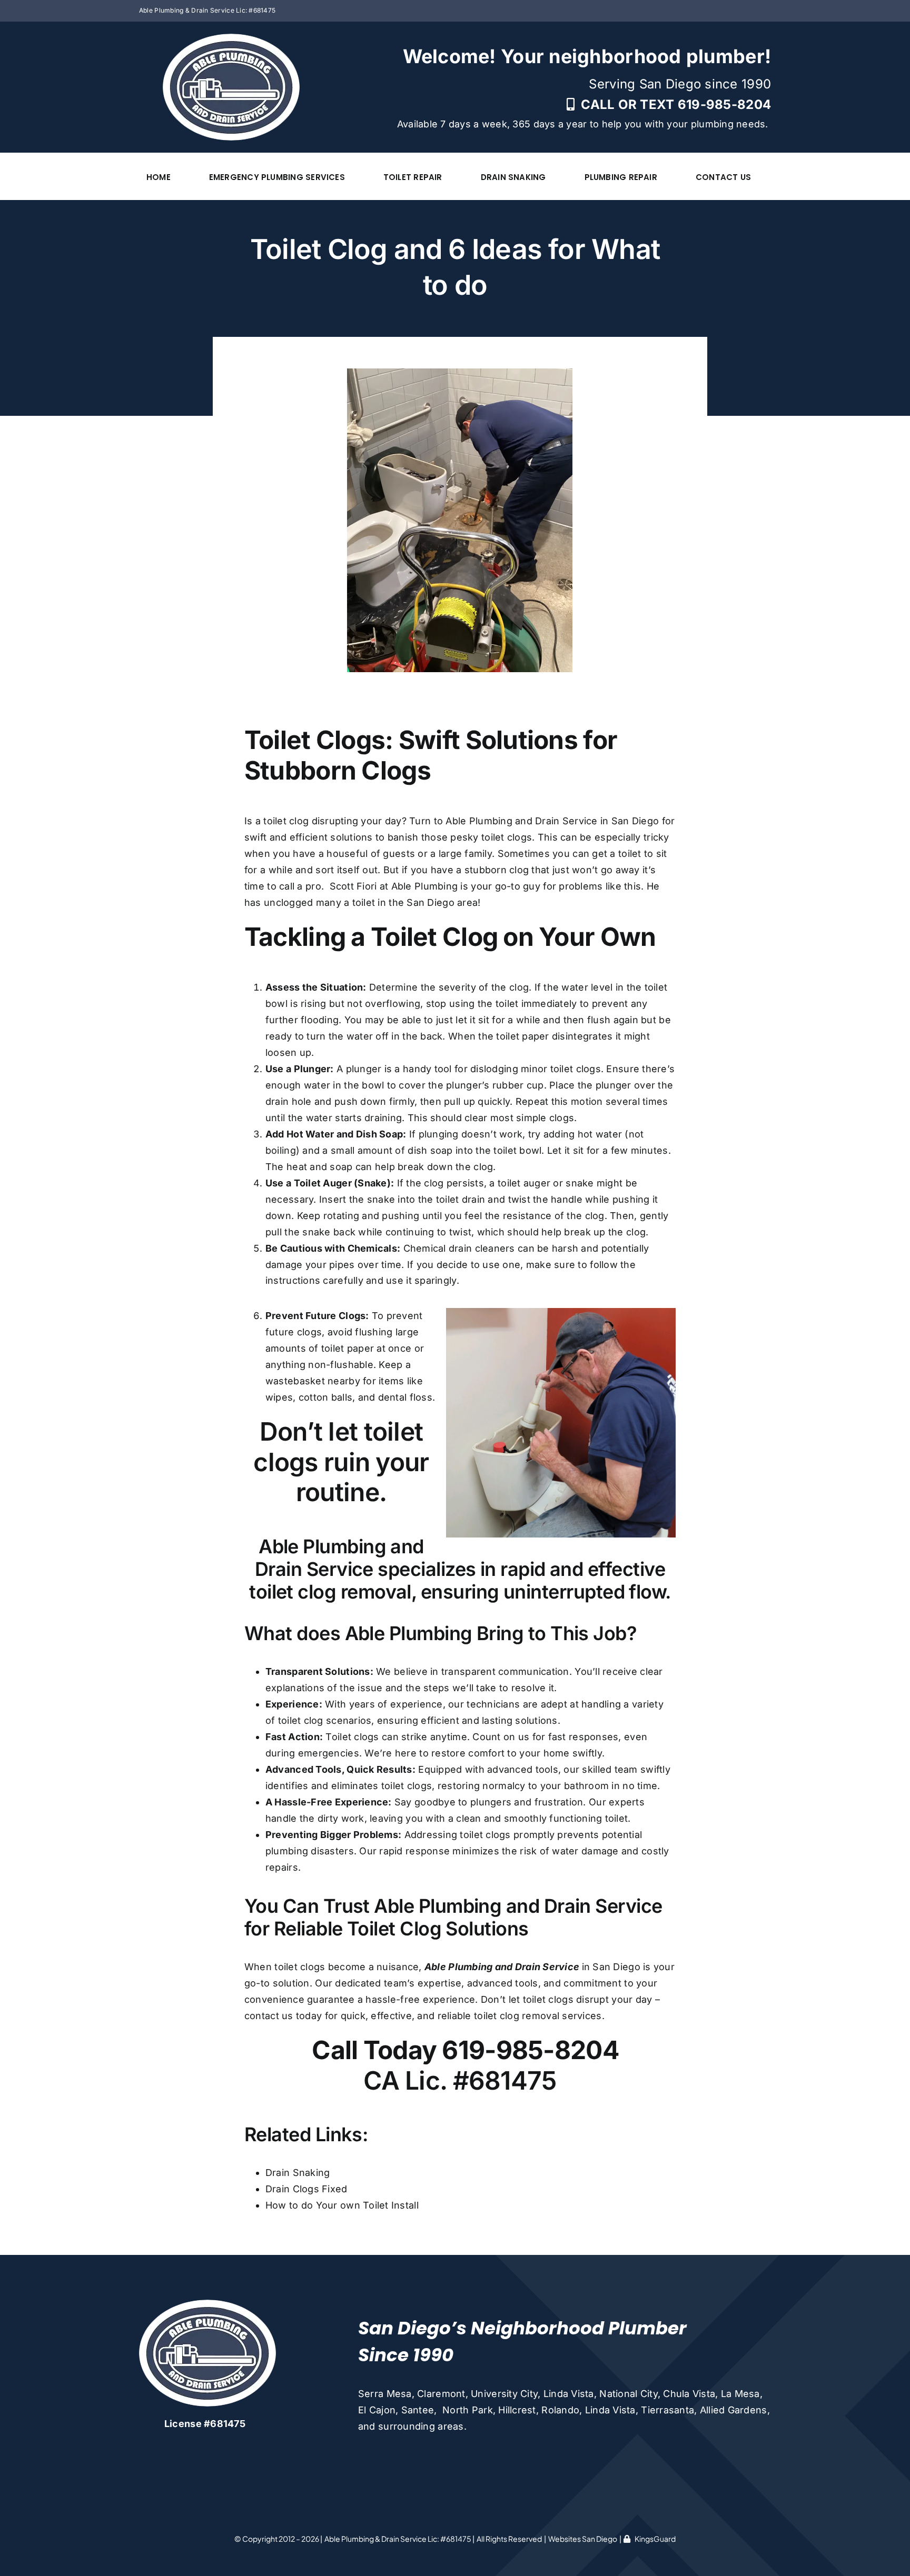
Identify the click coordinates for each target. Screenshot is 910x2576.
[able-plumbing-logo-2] (231, 38)
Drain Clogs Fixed (306, 2189)
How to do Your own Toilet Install (342, 2205)
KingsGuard (655, 2539)
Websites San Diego (583, 2539)
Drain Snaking (298, 2173)
